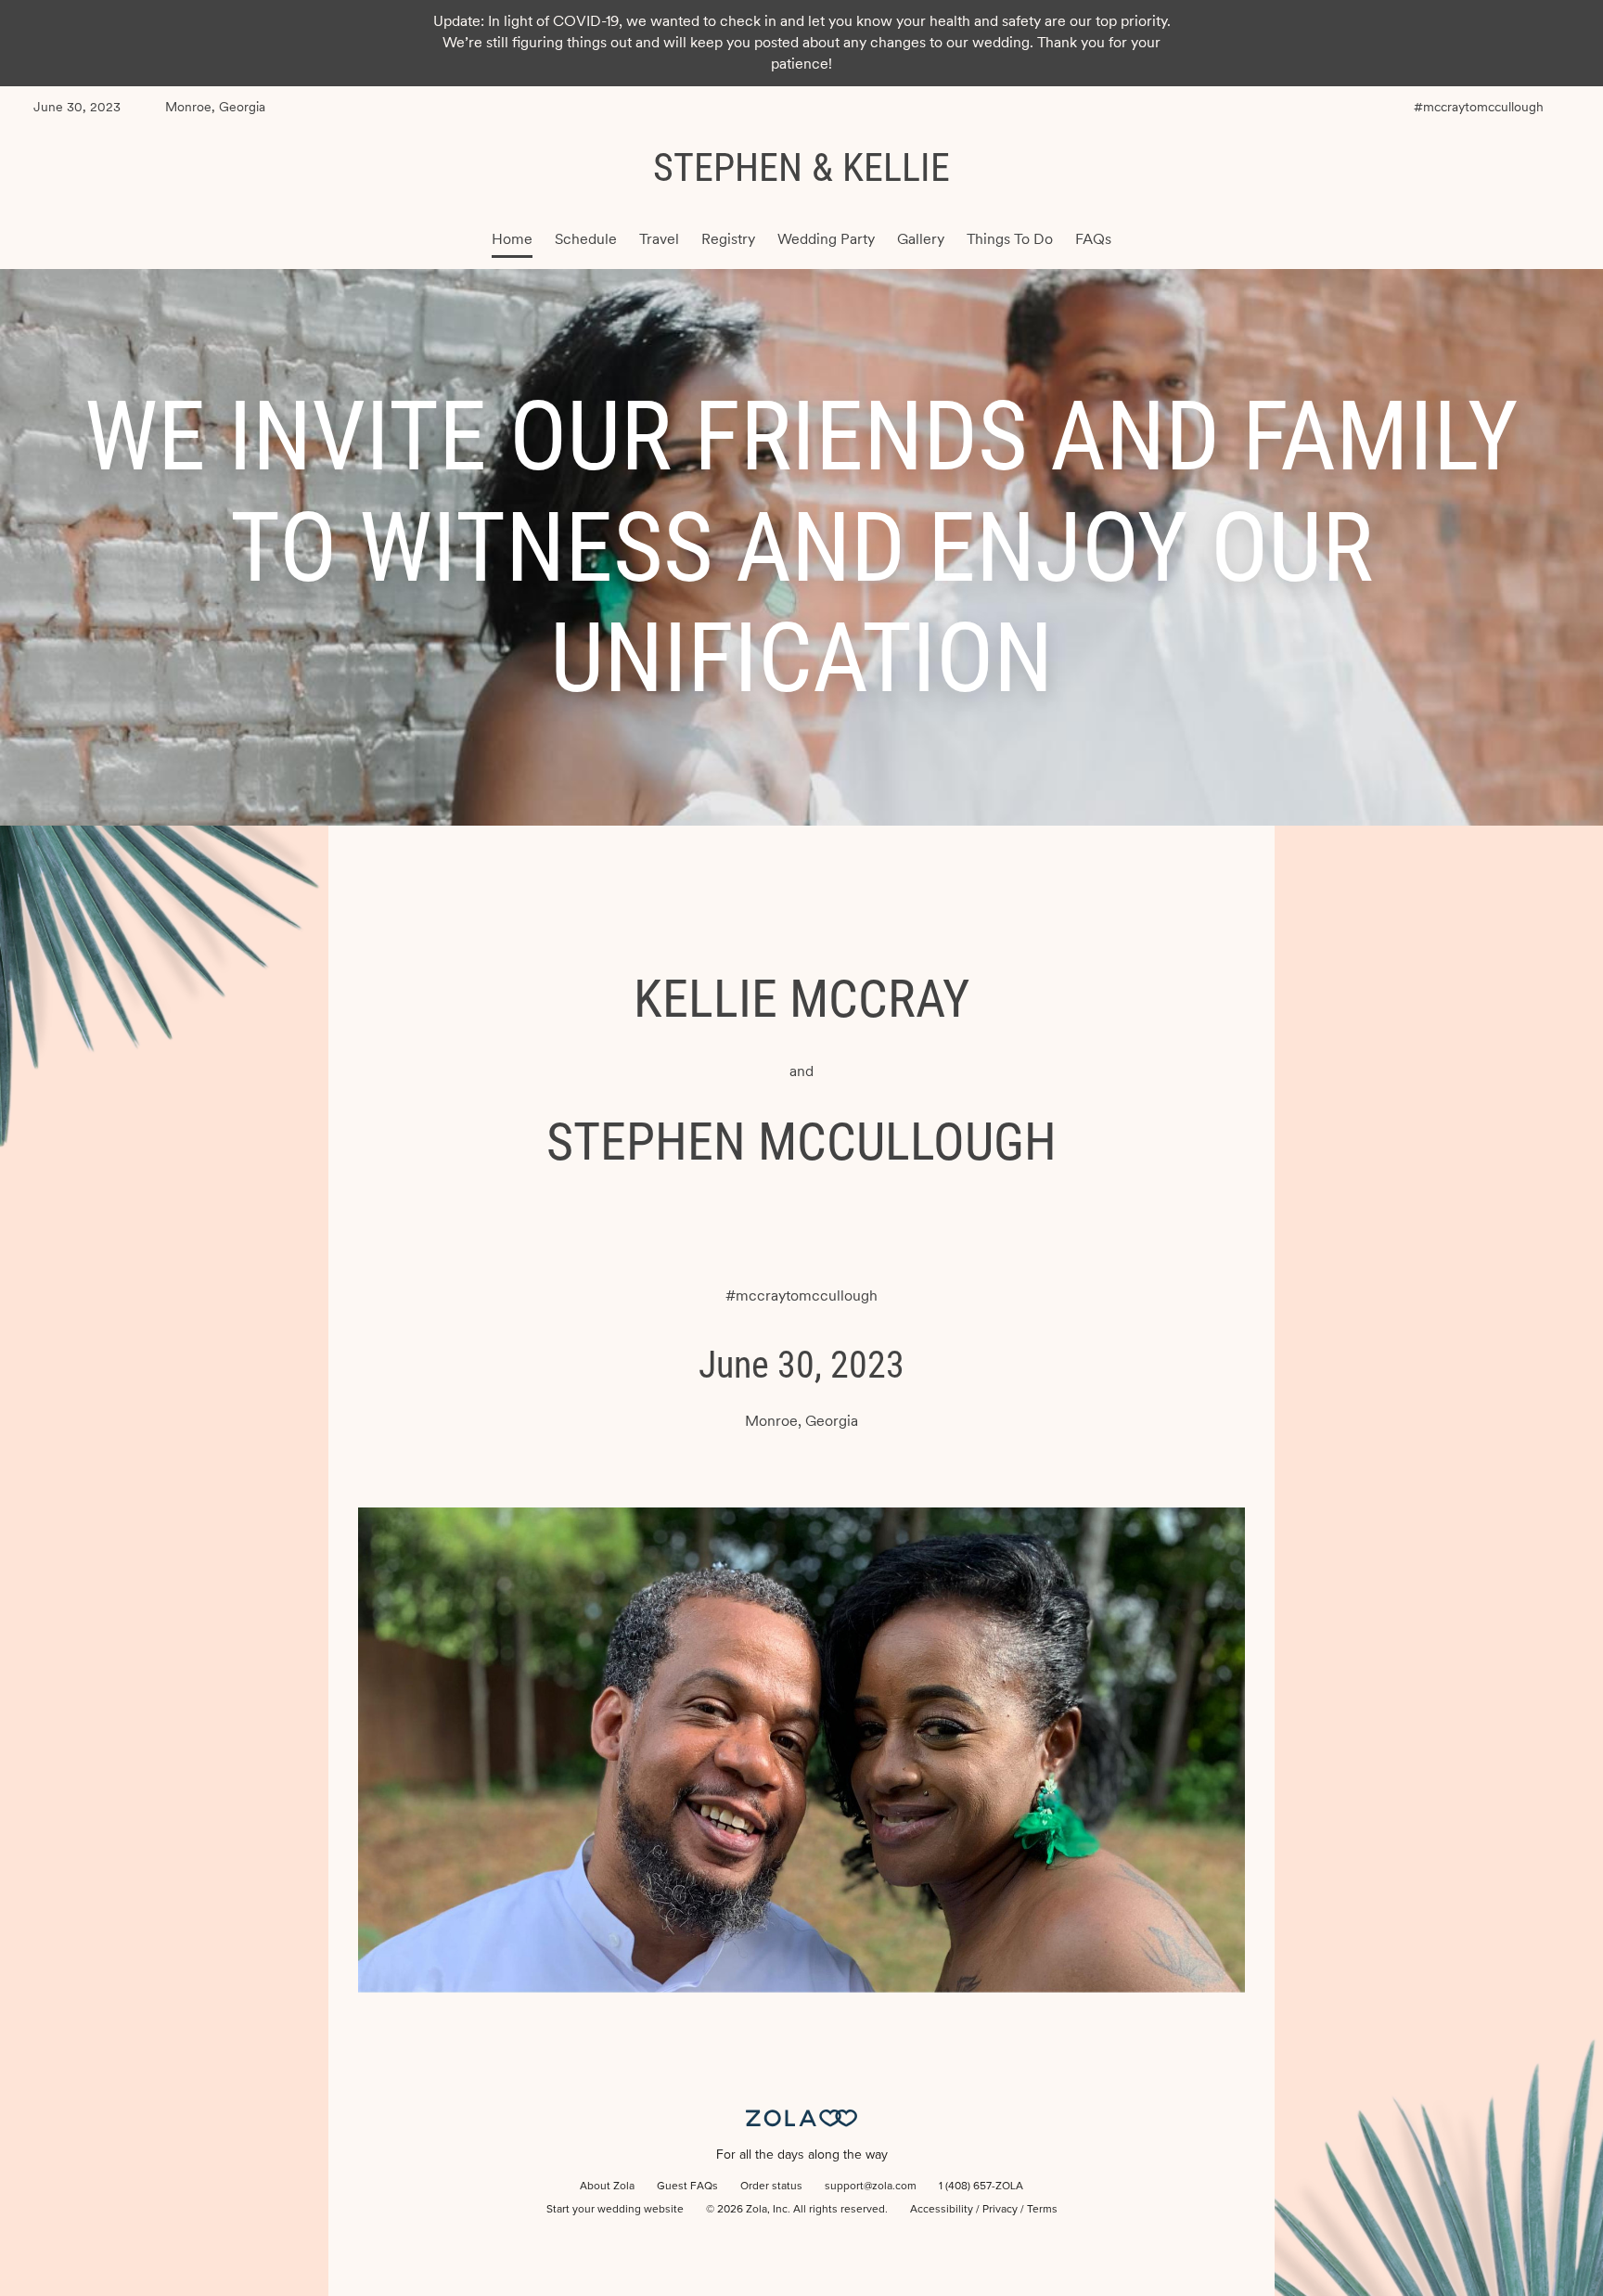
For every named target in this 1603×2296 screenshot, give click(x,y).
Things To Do (1010, 239)
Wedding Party (826, 239)
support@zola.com (871, 2187)
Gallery (921, 239)
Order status (771, 2187)
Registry (728, 239)
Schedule (586, 239)
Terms (1042, 2210)
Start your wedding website (615, 2210)
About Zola (607, 2187)
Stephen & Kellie (801, 167)
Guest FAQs (687, 2187)
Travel (659, 239)
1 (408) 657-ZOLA (981, 2187)
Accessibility (942, 2210)
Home (512, 239)
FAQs (1093, 239)
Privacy (1000, 2210)
